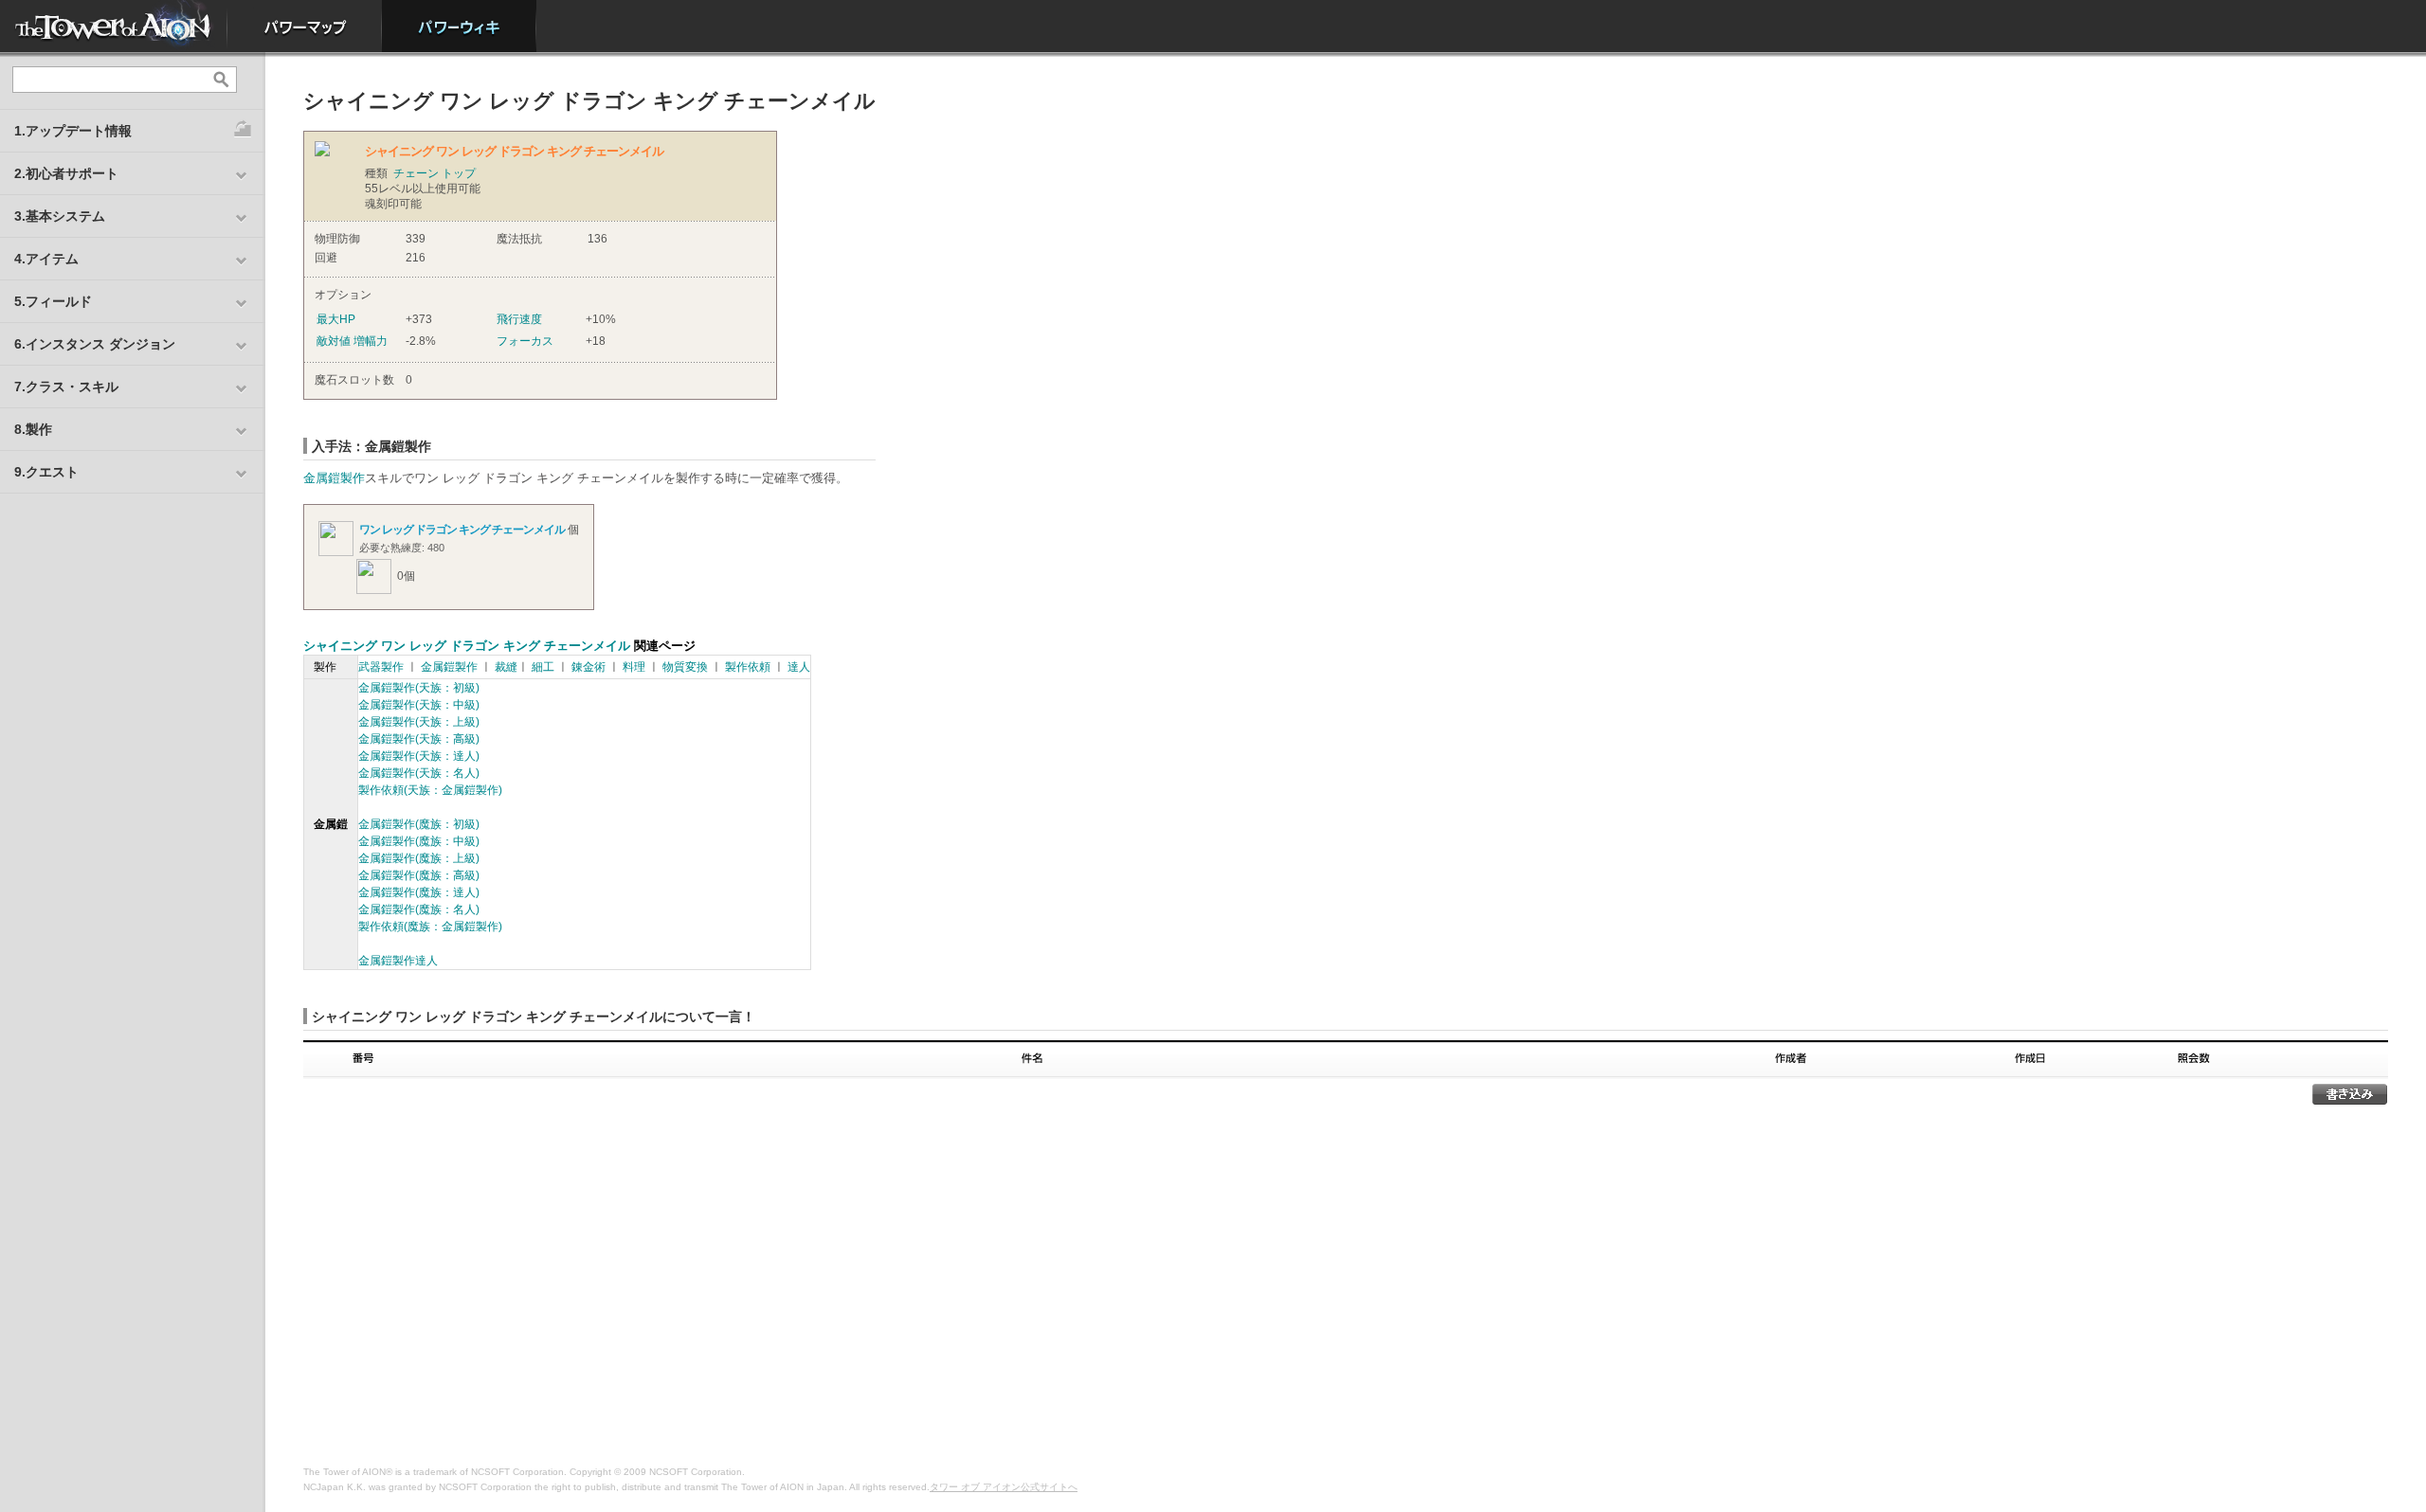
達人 (799, 667)
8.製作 (33, 429)
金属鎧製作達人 (398, 961)
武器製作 (381, 667)
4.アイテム (46, 259)
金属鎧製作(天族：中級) (419, 705)
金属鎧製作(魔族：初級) (419, 824)
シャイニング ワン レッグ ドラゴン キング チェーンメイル (467, 646)
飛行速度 (519, 319)
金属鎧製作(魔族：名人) (419, 909)
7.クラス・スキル (66, 387)
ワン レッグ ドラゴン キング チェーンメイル (462, 530)
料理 (634, 667)
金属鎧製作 (334, 478)
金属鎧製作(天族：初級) (419, 688)
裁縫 (506, 667)
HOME (114, 26)
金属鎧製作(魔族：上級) (419, 858)
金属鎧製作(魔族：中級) (419, 841)
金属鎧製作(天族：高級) (419, 739)
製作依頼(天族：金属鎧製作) (430, 790)
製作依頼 (748, 667)
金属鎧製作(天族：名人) (419, 773)
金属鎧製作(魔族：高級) (419, 875)
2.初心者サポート (66, 173)
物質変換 (685, 667)
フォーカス (525, 341)
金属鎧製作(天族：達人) (419, 756)
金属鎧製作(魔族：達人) (419, 892)
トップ (459, 173)
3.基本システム (60, 216)
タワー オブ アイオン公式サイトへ (1004, 1487)
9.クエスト (46, 472)
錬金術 (588, 667)
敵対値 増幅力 (352, 341)
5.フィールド (53, 301)
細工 (543, 667)
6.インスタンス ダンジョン (95, 344)
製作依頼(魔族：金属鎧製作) (430, 927)
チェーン (416, 173)
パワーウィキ (459, 26)
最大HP (336, 319)
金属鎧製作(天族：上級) (419, 722)
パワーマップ (305, 26)
